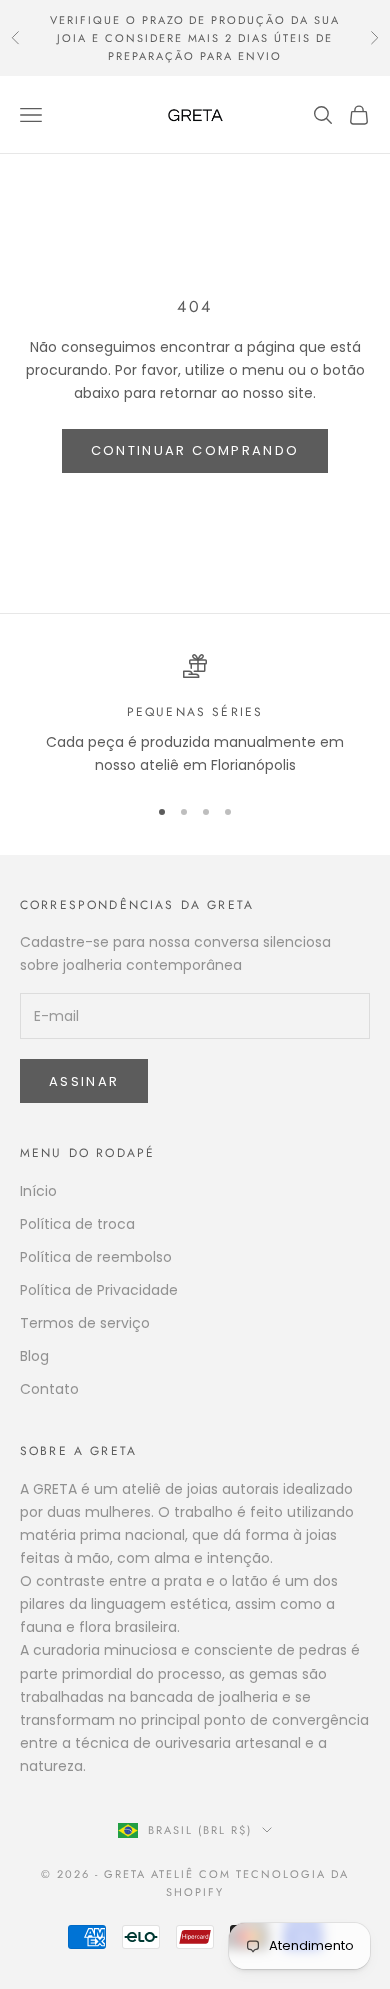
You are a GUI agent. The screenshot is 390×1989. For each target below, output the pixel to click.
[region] (195, 715)
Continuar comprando (195, 450)
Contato (49, 1389)
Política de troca (77, 1224)
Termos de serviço (85, 1323)
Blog (34, 1356)
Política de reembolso (96, 1257)
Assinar (84, 1081)
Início (38, 1191)
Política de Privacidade (99, 1290)
